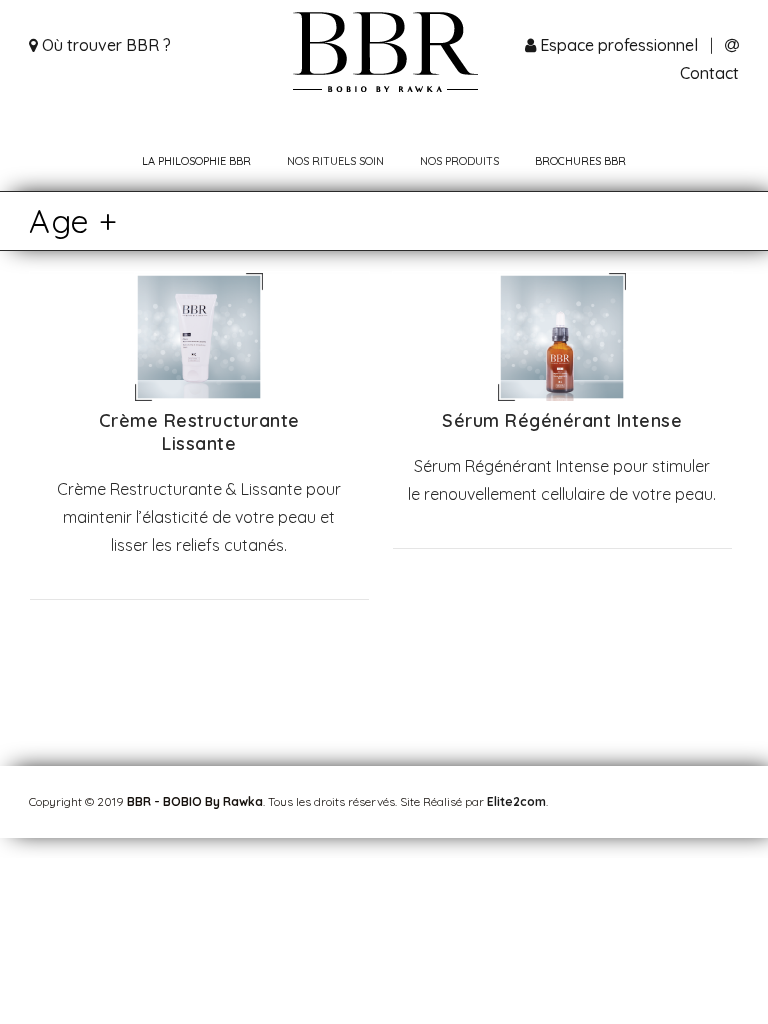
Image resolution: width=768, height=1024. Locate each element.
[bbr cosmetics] (384, 54)
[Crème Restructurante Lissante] (199, 395)
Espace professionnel (619, 45)
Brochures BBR (580, 161)
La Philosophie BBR (196, 161)
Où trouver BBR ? (104, 45)
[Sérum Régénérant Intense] (562, 395)
